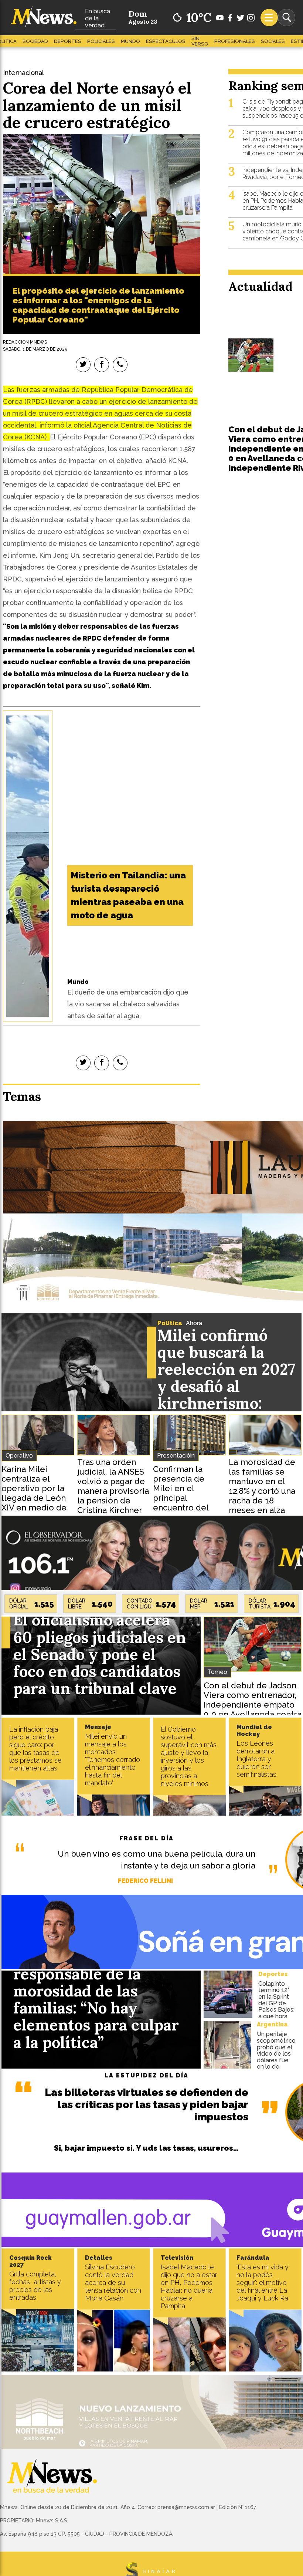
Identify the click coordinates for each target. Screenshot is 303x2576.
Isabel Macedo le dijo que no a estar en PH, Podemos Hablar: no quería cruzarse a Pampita (189, 2286)
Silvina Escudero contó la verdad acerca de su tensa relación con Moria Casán (113, 2283)
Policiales (101, 41)
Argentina (272, 2024)
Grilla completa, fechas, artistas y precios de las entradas (35, 2286)
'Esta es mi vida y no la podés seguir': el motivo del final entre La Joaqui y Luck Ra (263, 2283)
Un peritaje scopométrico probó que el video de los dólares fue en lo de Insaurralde (276, 2054)
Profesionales (235, 41)
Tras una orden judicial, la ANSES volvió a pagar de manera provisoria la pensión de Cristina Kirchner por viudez (113, 1491)
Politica (170, 1323)
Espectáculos (166, 41)
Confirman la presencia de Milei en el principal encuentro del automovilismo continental (182, 1498)
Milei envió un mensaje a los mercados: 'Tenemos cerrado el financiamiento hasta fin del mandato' (113, 1760)
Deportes (68, 41)
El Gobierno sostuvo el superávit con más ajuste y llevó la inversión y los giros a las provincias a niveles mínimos (189, 1756)
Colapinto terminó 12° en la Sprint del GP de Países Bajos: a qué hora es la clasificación (276, 2006)
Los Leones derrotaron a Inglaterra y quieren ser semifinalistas (256, 1759)
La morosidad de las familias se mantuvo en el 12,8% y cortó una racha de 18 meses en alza (262, 1486)
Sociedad (35, 41)
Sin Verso (200, 41)
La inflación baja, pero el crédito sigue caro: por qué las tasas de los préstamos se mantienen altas (35, 1749)
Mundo (130, 41)
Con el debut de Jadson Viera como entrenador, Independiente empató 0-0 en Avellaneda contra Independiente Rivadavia (253, 1705)
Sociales (273, 41)
